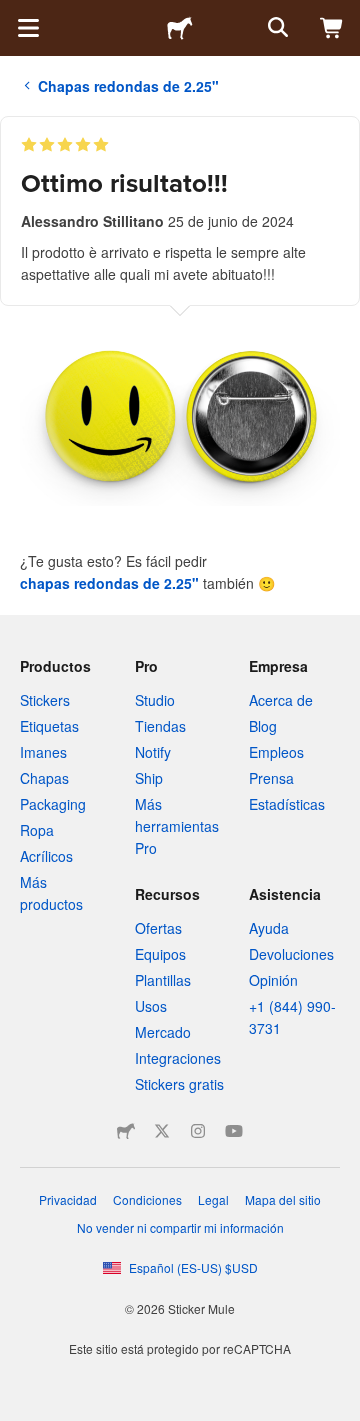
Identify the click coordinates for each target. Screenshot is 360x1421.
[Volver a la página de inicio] (180, 28)
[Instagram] (198, 1131)
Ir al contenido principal (15, 15)
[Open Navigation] (28, 28)
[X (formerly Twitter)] (162, 1131)
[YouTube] (234, 1131)
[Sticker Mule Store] (126, 1131)
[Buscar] (276, 28)
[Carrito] (332, 28)
